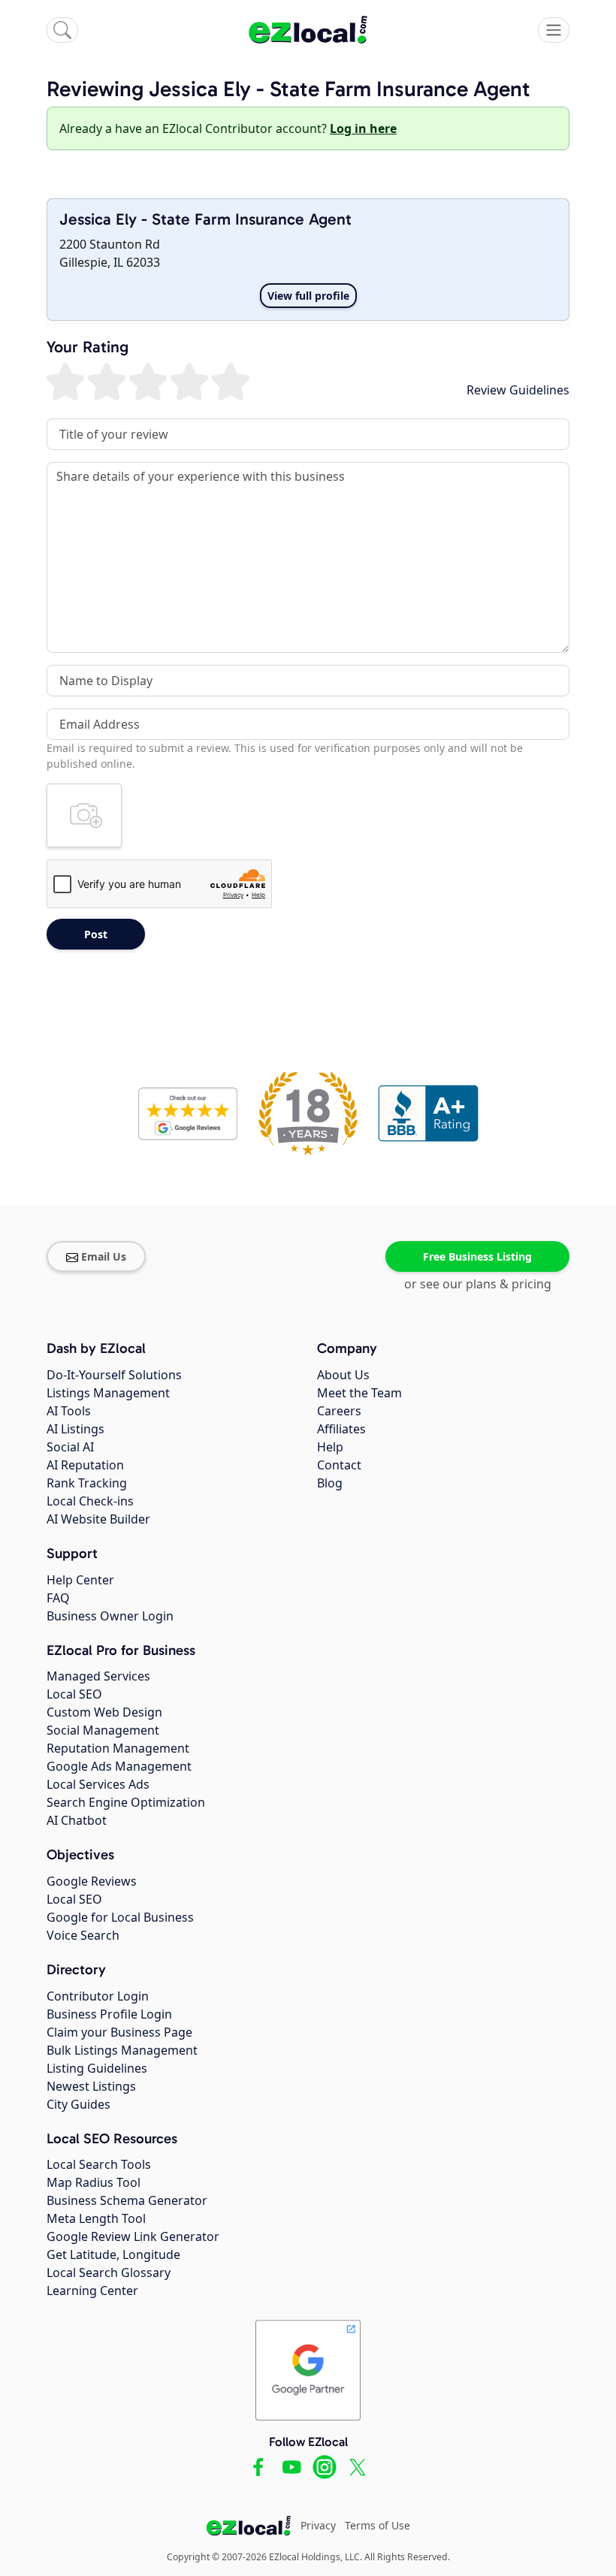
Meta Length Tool (96, 2218)
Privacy (318, 2525)
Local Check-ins (90, 1501)
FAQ (58, 1598)
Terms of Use (377, 2525)
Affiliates (341, 1429)
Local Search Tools (99, 2164)
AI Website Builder (98, 1519)
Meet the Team (359, 1393)
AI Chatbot (77, 1820)
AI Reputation (85, 1465)
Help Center (80, 1580)
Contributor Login (98, 1996)
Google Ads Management (119, 1766)
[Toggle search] (62, 30)
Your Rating (88, 348)
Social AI (70, 1447)
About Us (343, 1375)
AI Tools (69, 1411)
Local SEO (74, 1694)
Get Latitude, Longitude (113, 2254)
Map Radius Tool (94, 2182)
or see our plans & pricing (478, 1284)
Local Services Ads (98, 1784)
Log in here (363, 128)
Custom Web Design (104, 1712)
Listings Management (108, 1393)
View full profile (308, 296)
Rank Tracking (87, 1483)
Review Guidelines (518, 390)
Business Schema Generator (127, 2200)
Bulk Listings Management (122, 2050)
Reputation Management (118, 1748)
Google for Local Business (120, 1917)
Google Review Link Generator (133, 2236)
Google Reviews (92, 1881)
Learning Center (92, 2291)
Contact (339, 1465)
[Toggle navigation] (554, 30)
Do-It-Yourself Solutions (114, 1375)
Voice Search (83, 1935)
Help (330, 1447)
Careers (339, 1411)
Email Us (104, 1256)
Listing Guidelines (97, 2068)
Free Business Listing (477, 1256)
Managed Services (98, 1676)
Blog (330, 1483)
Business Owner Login (110, 1616)
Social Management (103, 1730)
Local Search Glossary (109, 2272)
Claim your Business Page (119, 2032)
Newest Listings (91, 2086)
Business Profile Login (109, 2014)
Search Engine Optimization (126, 1802)
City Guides (79, 2104)
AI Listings (75, 1429)
